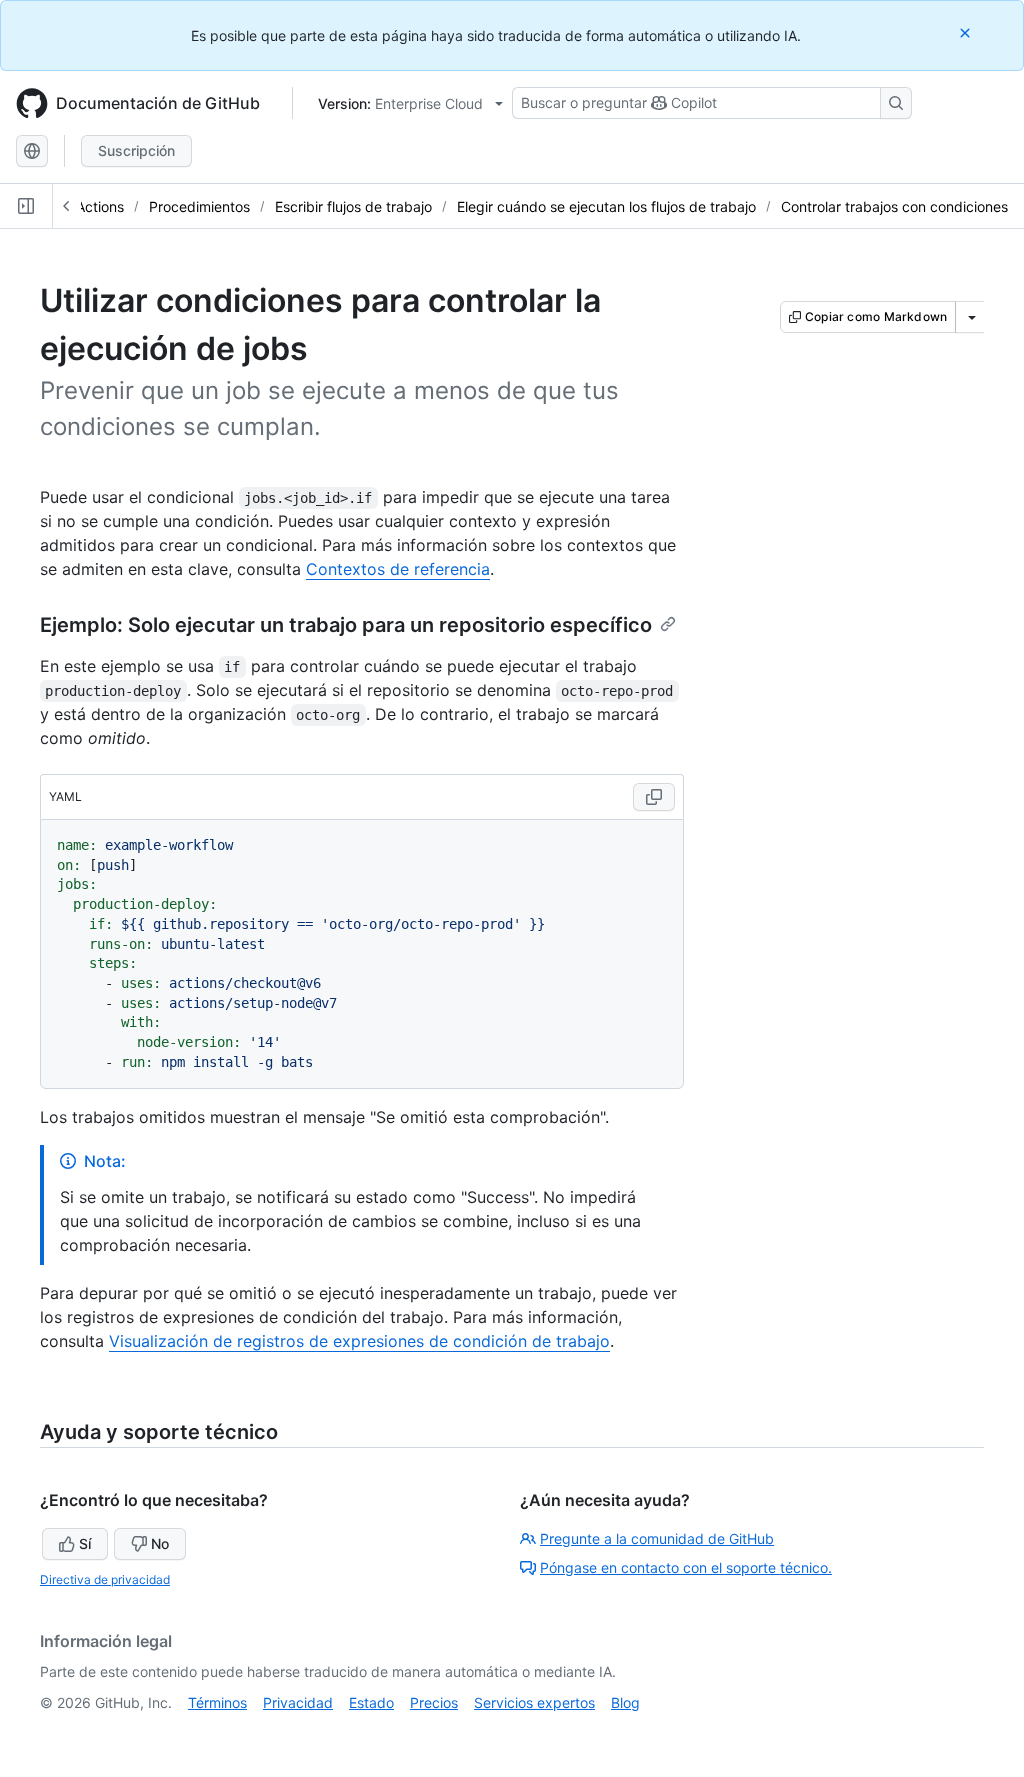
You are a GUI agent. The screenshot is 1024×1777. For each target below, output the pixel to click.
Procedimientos (199, 206)
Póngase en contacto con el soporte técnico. (686, 1567)
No (160, 1543)
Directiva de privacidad (105, 1579)
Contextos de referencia (398, 569)
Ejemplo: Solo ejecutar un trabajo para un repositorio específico (346, 625)
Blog (625, 1702)
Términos (217, 1702)
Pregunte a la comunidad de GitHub (657, 1538)
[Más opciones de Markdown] (972, 317)
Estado (371, 1702)
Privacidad (298, 1702)
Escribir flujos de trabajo (353, 206)
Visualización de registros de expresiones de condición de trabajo (359, 1341)
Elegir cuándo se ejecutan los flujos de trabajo (606, 206)
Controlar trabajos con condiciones (894, 206)
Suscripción (136, 150)
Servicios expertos (534, 1702)
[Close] (967, 32)
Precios (434, 1702)
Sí (85, 1543)
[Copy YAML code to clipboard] (654, 797)
